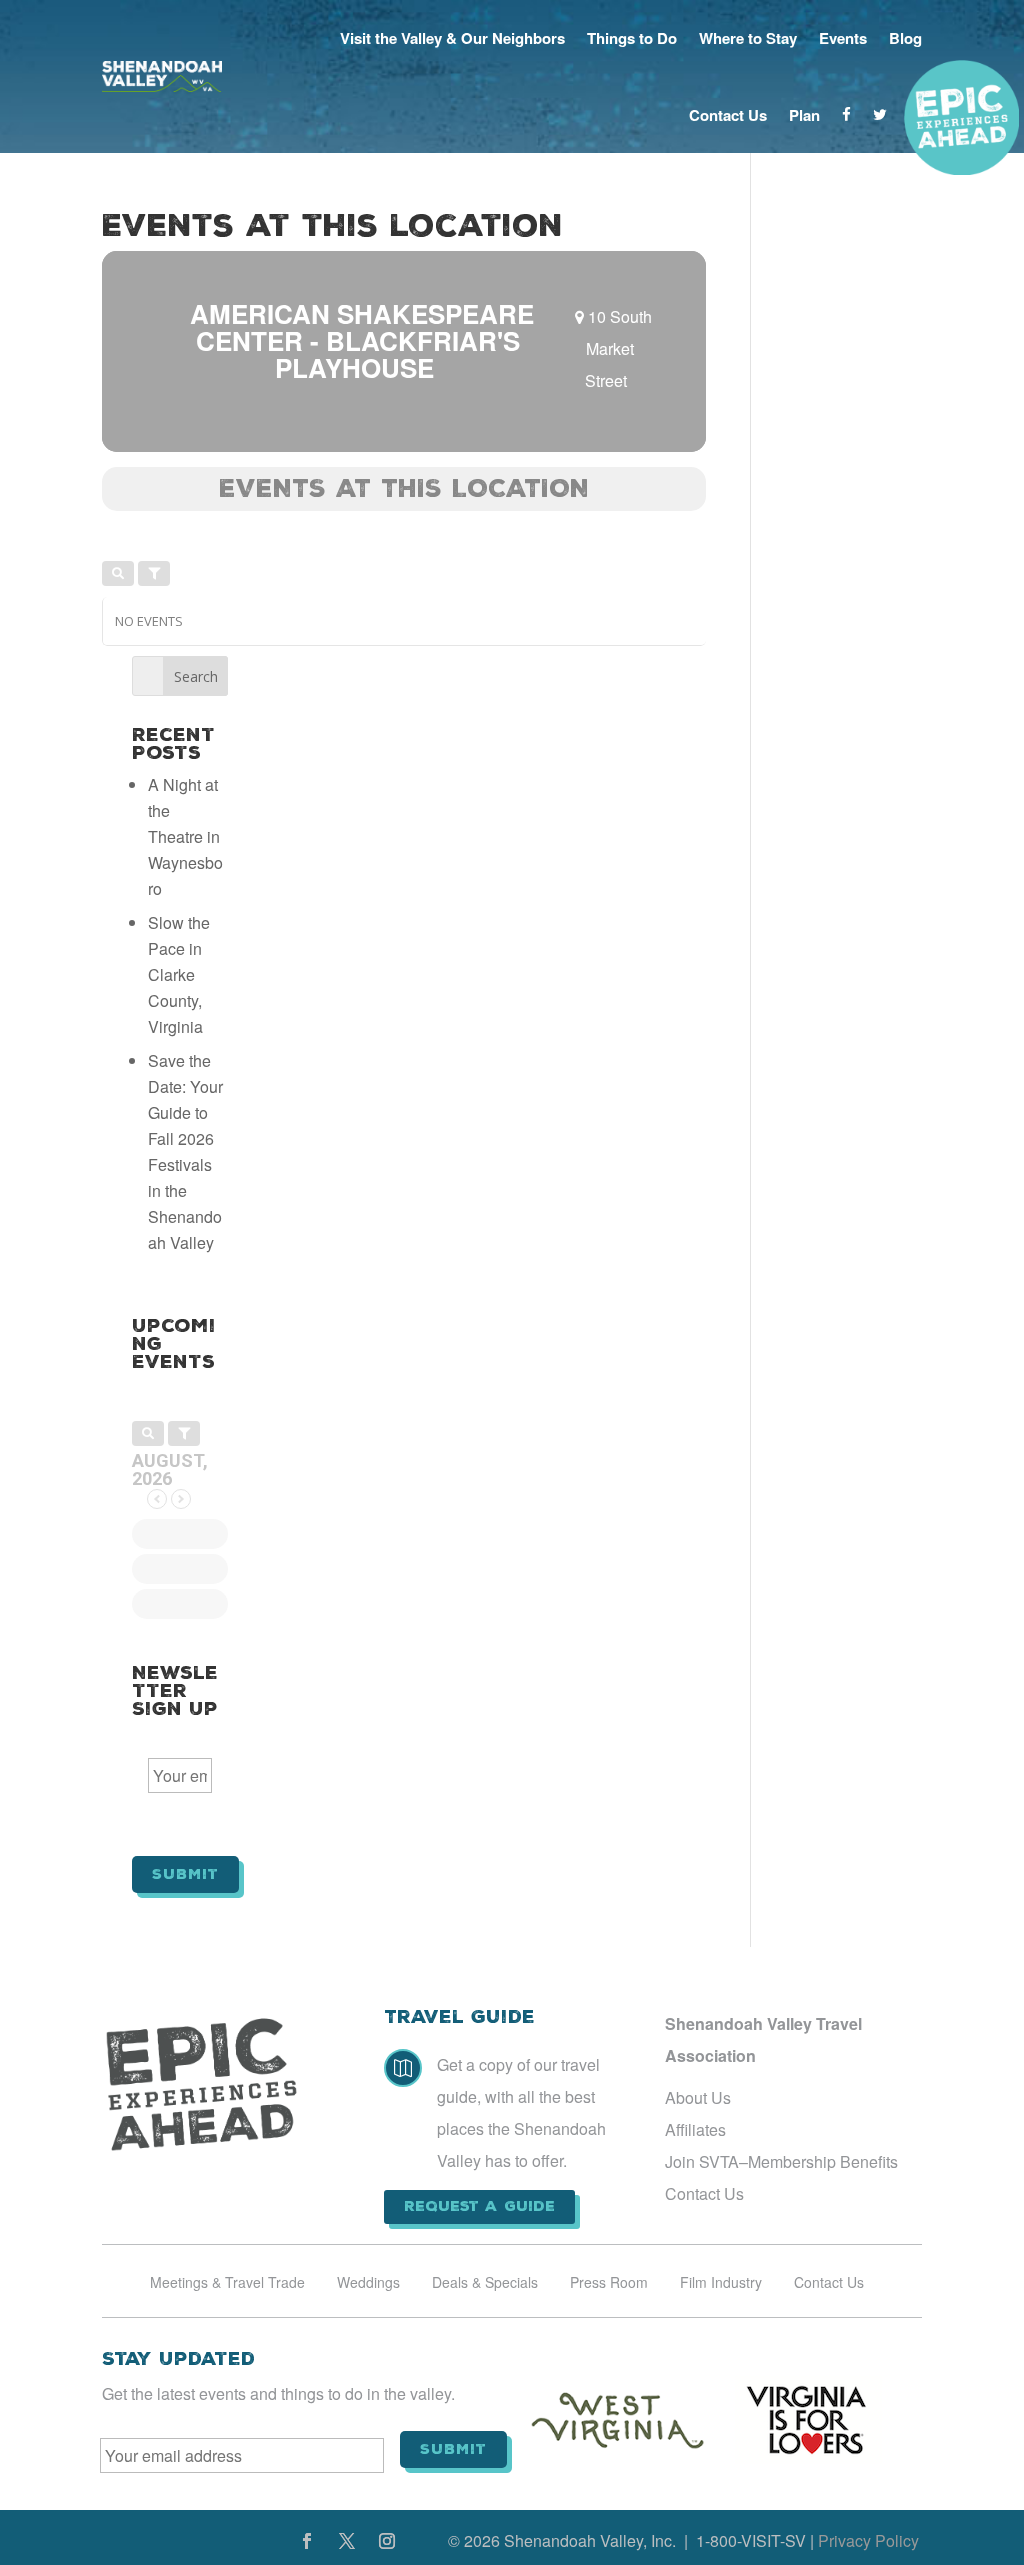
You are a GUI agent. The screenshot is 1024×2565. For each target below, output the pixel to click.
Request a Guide (479, 2206)
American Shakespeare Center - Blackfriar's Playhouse (362, 340)
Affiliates (695, 2129)
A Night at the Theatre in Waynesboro (185, 836)
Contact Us (728, 115)
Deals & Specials (485, 2283)
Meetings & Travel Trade (227, 2283)
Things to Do (632, 38)
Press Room (609, 2283)
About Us (698, 2097)
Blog (905, 38)
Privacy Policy (868, 2540)
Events (843, 38)
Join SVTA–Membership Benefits (781, 2161)
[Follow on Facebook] (307, 2541)
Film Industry (721, 2283)
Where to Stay (748, 38)
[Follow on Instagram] (387, 2541)
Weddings (368, 2283)
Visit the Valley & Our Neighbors (452, 38)
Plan (804, 115)
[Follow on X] (347, 2541)
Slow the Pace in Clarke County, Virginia (179, 974)
